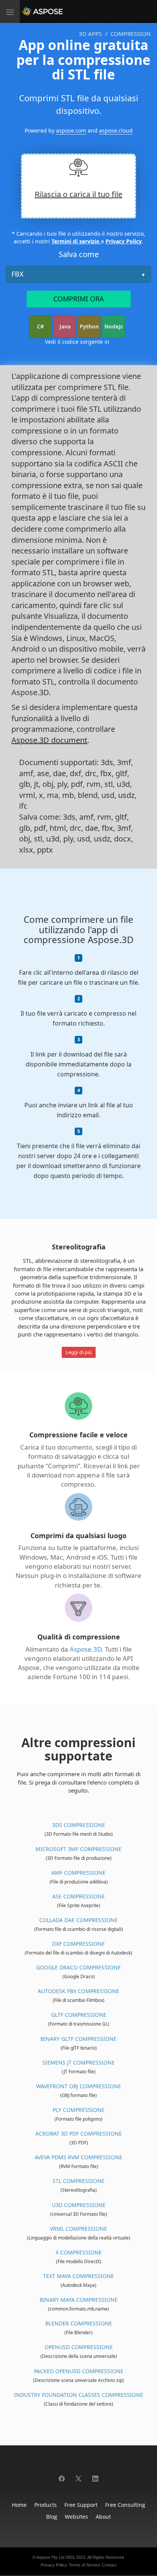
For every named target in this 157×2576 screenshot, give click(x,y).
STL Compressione (78, 2181)
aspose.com (71, 130)
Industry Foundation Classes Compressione (79, 2395)
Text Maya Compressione (78, 2276)
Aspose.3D (86, 1649)
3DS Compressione (79, 1825)
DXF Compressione (78, 1944)
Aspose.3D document (49, 740)
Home (19, 2505)
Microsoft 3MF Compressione (78, 1849)
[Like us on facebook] (62, 2475)
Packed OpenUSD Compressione (79, 2371)
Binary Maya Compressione (79, 2300)
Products (46, 2505)
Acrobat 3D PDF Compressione (79, 2133)
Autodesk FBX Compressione (78, 1991)
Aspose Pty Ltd (50, 2557)
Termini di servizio (76, 241)
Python (89, 326)
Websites (76, 2517)
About (103, 2517)
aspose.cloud (116, 130)
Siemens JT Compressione (78, 2062)
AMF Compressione (78, 1873)
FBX (18, 274)
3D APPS (90, 34)
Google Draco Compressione (78, 1967)
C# (40, 326)
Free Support (81, 2505)
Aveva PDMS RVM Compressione (78, 2157)
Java (65, 326)
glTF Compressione (79, 2015)
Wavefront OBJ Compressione (79, 2086)
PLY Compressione (78, 2110)
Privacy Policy (124, 241)
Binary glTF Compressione (78, 2039)
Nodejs (114, 326)
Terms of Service (84, 2565)
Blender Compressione (79, 2323)
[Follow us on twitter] (78, 2475)
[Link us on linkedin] (95, 2475)
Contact (109, 2565)
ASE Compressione (78, 1896)
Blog (52, 2517)
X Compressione (79, 2252)
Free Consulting (125, 2505)
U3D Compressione (79, 2205)
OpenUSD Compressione (79, 2347)
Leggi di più (79, 1352)
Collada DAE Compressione (78, 1920)
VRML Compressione (78, 2229)
